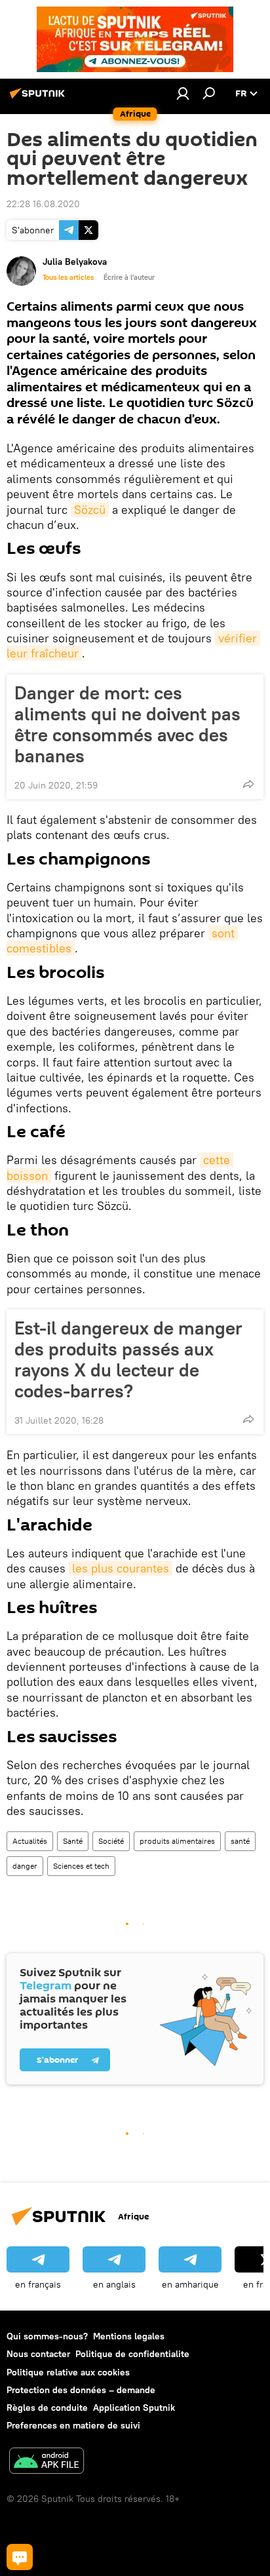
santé (240, 1841)
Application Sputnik (134, 2408)
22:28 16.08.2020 (43, 204)
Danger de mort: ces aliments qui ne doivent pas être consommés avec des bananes (127, 724)
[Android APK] (47, 2462)
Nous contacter (38, 2354)
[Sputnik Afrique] (39, 98)
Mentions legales (129, 2336)
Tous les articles (68, 277)
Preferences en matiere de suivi (73, 2425)
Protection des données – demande (81, 2390)
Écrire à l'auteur (129, 277)
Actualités (30, 1841)
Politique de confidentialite (132, 2354)
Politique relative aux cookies (68, 2372)
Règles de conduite (47, 2408)
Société (111, 1841)
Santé (73, 1841)
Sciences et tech (81, 1866)
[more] (248, 784)
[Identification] (183, 93)
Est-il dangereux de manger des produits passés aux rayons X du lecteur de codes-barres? (128, 1359)
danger (25, 1866)
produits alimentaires (177, 1841)
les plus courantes (121, 1568)
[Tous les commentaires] (20, 2557)
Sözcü (90, 510)
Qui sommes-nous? (47, 2336)
